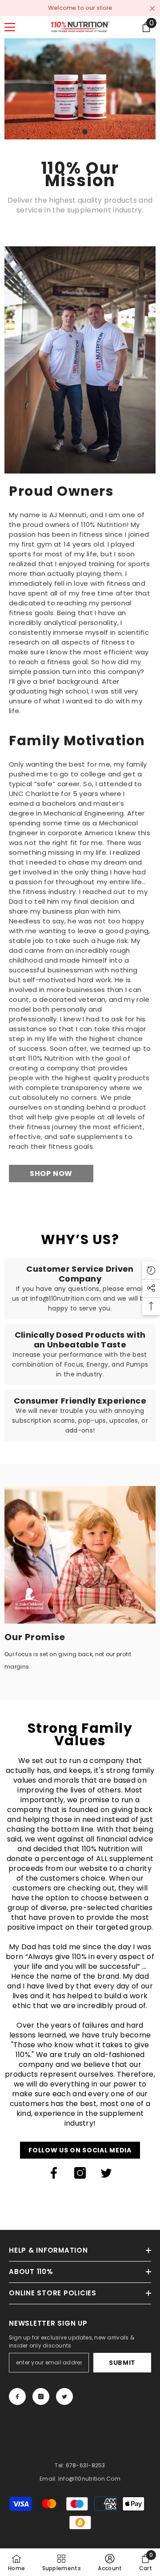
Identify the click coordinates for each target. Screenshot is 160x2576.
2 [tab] (85, 132)
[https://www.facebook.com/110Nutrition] (54, 2173)
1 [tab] (75, 132)
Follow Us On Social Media (80, 2150)
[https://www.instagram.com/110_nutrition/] (80, 2173)
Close (152, 9)
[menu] (10, 27)
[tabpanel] (80, 89)
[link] (80, 360)
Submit (122, 2363)
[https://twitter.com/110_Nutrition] (106, 2173)
